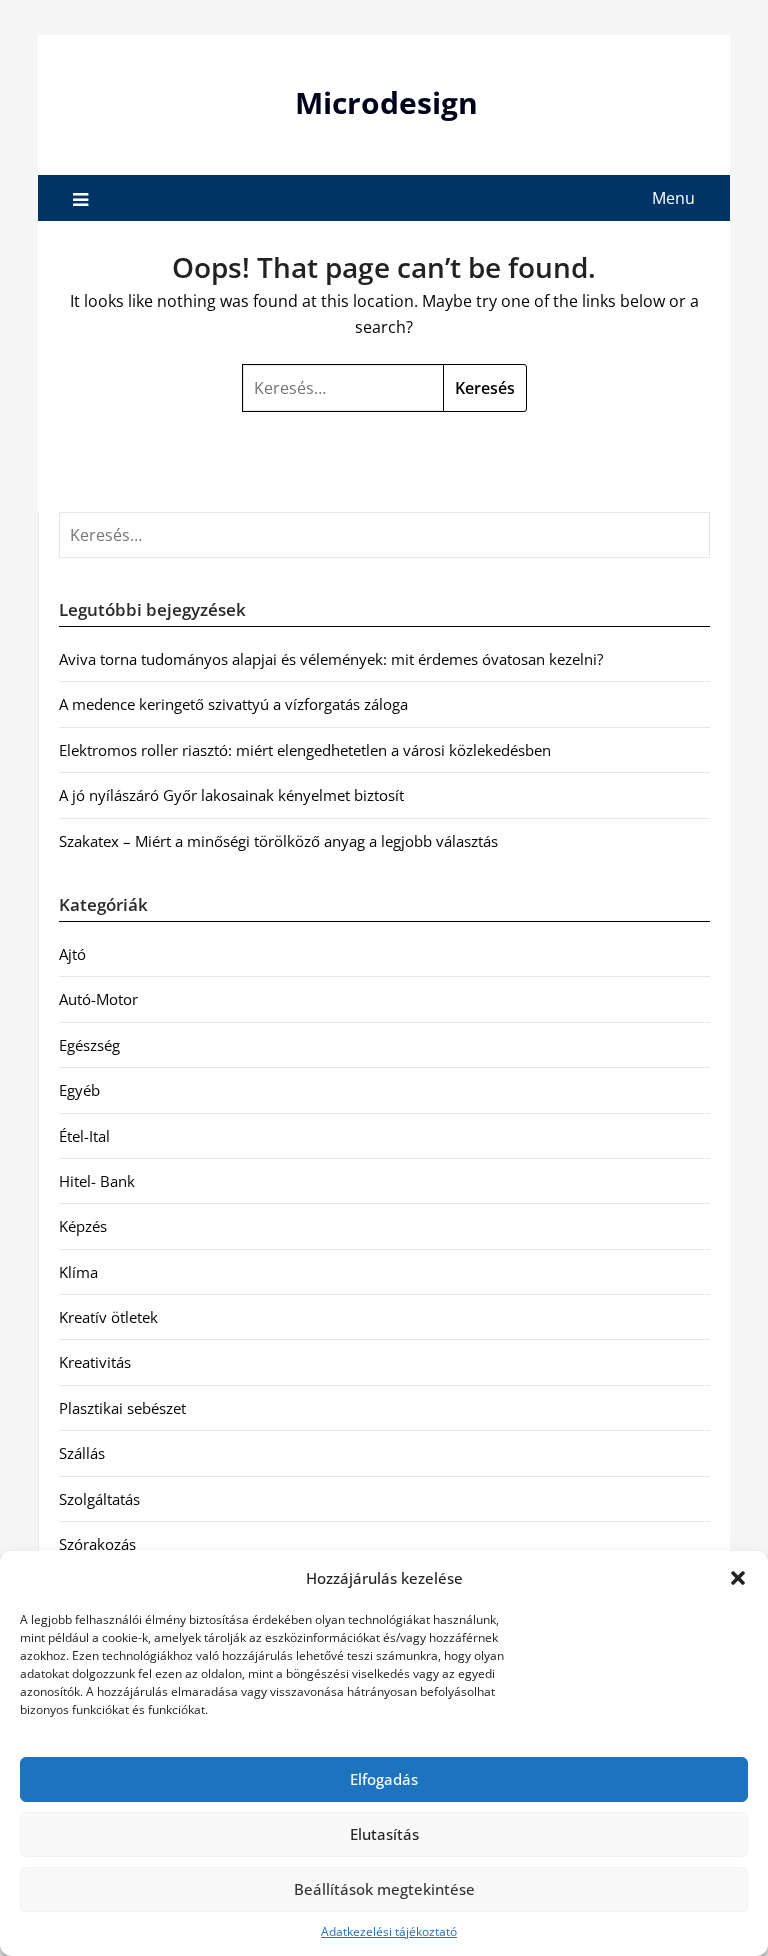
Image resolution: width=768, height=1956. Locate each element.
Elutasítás (384, 1834)
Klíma (78, 1272)
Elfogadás (384, 1779)
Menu (673, 198)
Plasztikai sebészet (122, 1408)
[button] (738, 1578)
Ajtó (72, 954)
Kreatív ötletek (108, 1317)
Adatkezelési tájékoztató (389, 1931)
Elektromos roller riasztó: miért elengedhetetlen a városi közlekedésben (305, 750)
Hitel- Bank (97, 1181)
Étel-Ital (84, 1136)
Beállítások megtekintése (384, 1889)
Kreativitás (95, 1362)
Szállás (82, 1453)
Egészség (89, 1045)
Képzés (83, 1226)
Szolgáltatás (99, 1499)
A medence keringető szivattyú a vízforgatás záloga (233, 704)
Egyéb (79, 1090)
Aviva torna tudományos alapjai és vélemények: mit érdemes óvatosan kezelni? (331, 659)
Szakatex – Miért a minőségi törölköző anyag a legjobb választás (278, 841)
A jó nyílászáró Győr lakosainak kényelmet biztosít (231, 795)
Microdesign (386, 102)
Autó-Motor (98, 999)
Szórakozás (97, 1544)
